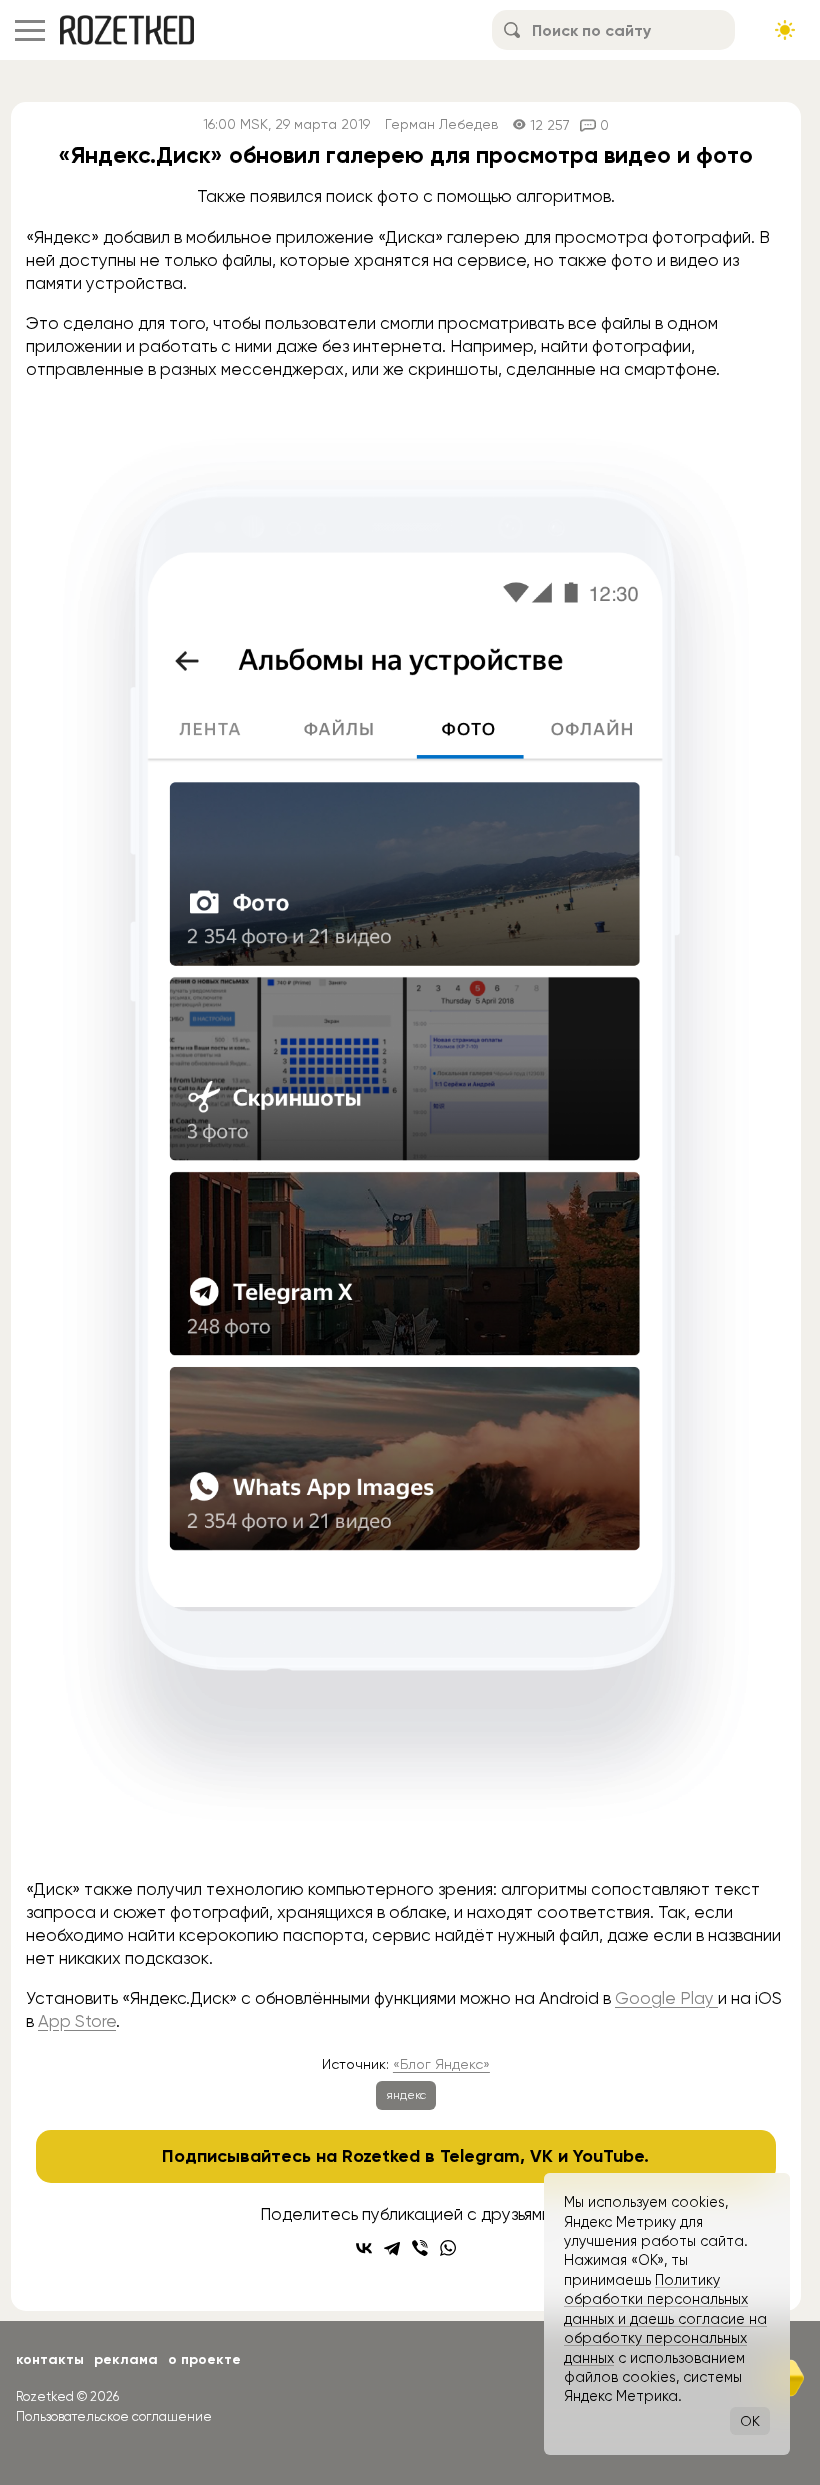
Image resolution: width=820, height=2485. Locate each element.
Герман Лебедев (441, 124)
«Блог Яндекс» (441, 2064)
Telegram (480, 2156)
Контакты (50, 2359)
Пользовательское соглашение (114, 2416)
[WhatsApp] (448, 2248)
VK (541, 2156)
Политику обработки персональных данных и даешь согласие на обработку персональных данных (665, 2319)
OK (750, 2421)
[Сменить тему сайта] (785, 30)
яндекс (406, 2095)
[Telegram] (392, 2248)
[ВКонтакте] (364, 2248)
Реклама (126, 2359)
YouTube (608, 2156)
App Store (77, 2021)
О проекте (204, 2359)
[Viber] (420, 2248)
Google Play (666, 1998)
